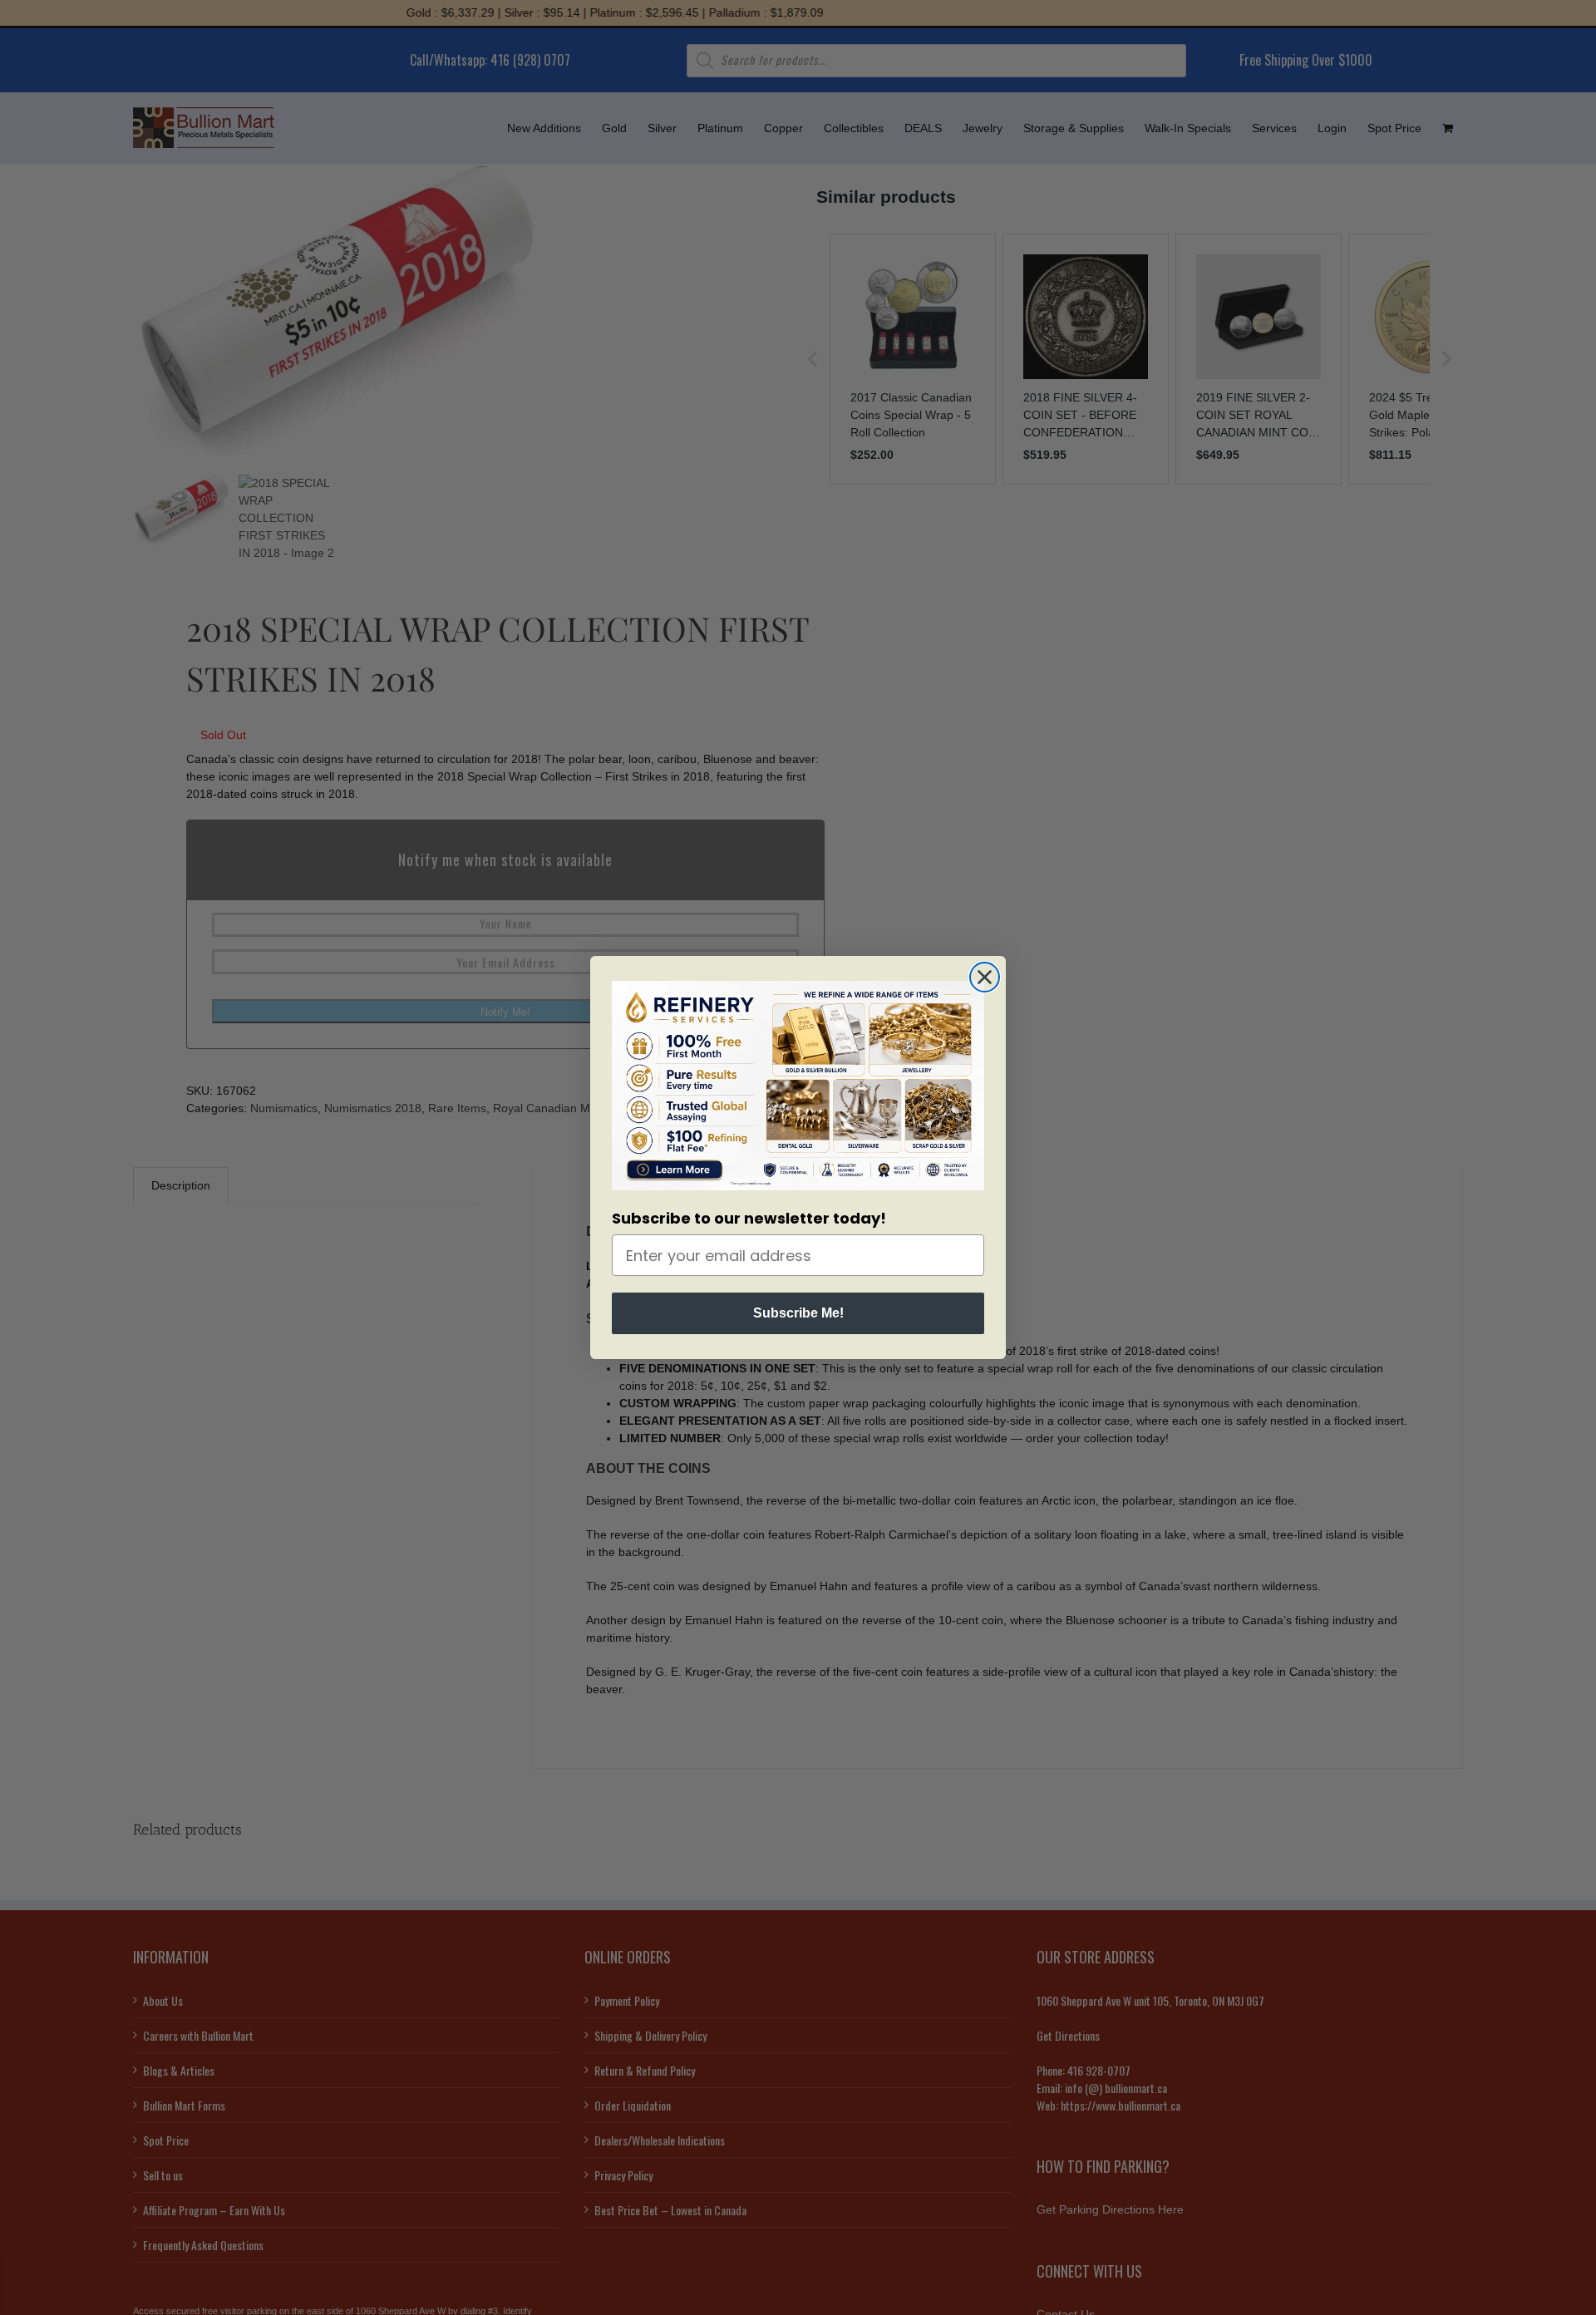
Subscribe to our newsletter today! (749, 1218)
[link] (798, 1086)
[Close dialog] (985, 977)
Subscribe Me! (798, 1313)
